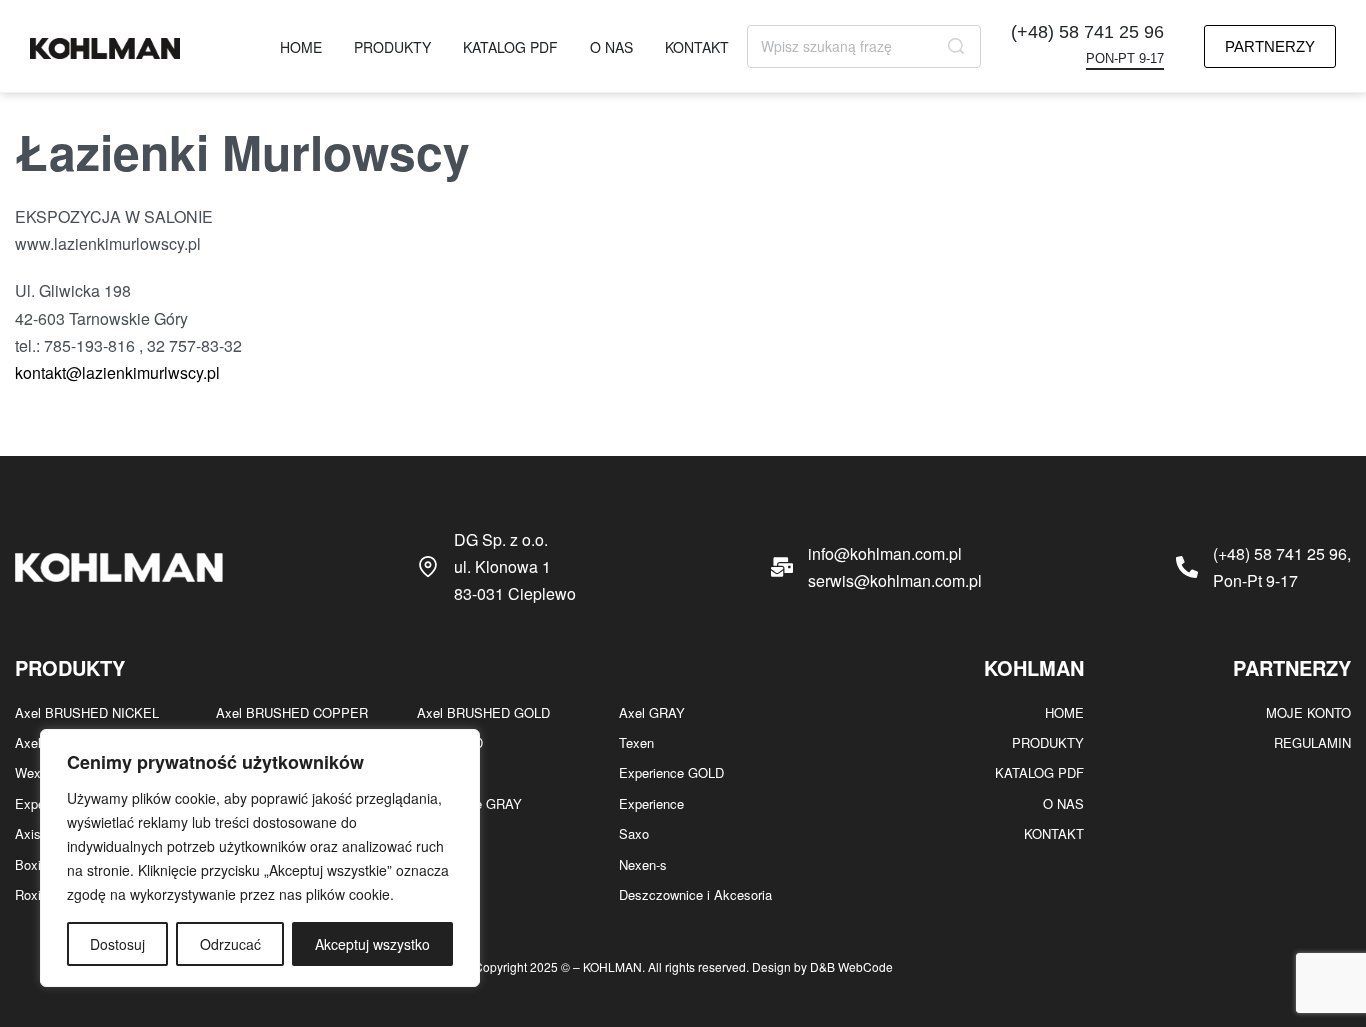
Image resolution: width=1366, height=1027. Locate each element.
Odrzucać (230, 944)
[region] (260, 858)
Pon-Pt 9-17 (1125, 59)
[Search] (956, 46)
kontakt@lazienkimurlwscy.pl (117, 372)
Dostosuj (117, 944)
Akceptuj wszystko (372, 944)
